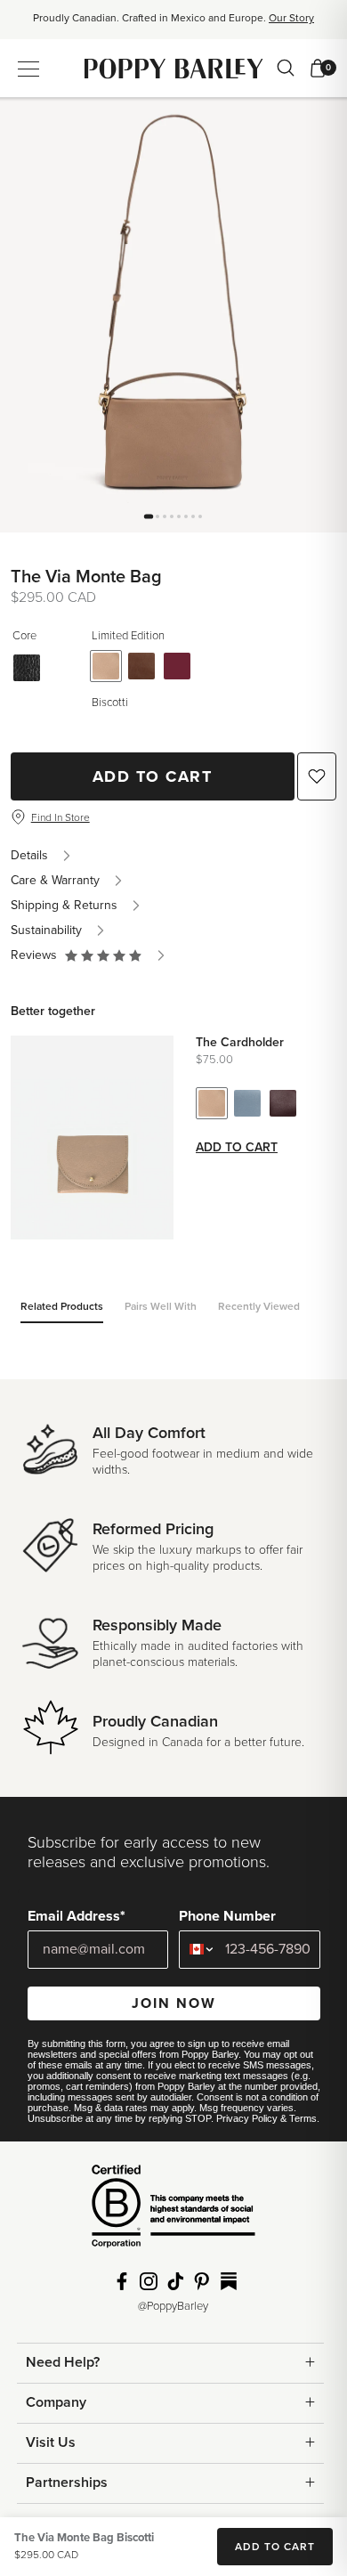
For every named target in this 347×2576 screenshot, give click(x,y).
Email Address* (77, 1916)
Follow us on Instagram (149, 2281)
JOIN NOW (174, 2003)
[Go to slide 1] (149, 516)
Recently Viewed (259, 1306)
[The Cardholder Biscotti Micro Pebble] (212, 1103)
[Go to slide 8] (200, 516)
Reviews (37, 955)
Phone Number (227, 1916)
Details (29, 855)
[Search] (286, 68)
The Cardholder (240, 1043)
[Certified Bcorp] (173, 2212)
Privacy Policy (247, 2118)
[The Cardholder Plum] (283, 1103)
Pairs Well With (161, 1306)
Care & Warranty (55, 880)
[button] (103, 955)
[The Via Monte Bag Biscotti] (106, 666)
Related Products (62, 1306)
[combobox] (198, 1950)
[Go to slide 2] (157, 516)
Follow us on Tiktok (175, 2281)
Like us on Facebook (122, 2281)
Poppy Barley (174, 68)
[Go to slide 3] (165, 516)
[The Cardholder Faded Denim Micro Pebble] (247, 1103)
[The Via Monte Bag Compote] (177, 666)
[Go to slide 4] (172, 516)
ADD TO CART (275, 2547)
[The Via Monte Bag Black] (27, 668)
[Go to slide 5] (179, 516)
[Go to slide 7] (193, 516)
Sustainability (46, 930)
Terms (303, 2118)
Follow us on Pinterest (202, 2281)
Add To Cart (153, 776)
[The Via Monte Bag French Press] (141, 666)
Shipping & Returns (64, 905)
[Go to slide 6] (186, 516)
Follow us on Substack (229, 2281)
